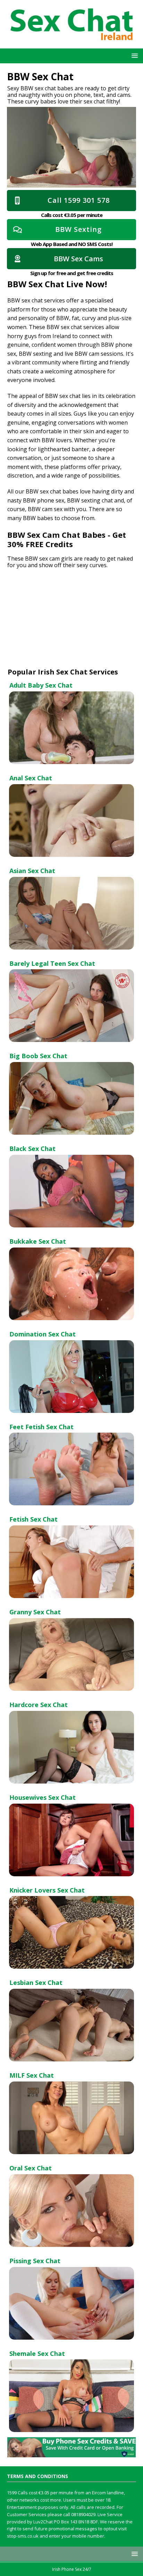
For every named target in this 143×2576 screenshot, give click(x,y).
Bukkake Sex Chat (38, 1241)
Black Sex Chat (32, 1149)
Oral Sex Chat (31, 2168)
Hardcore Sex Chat (39, 1705)
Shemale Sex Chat (37, 2353)
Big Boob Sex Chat (38, 1056)
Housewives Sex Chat (43, 1797)
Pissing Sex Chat (35, 2261)
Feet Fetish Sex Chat (41, 1427)
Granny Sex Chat (35, 1612)
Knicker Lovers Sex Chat (47, 1890)
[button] (133, 56)
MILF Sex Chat (32, 2075)
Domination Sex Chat (43, 1334)
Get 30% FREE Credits (67, 539)
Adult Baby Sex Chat (41, 685)
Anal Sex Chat (31, 778)
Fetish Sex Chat (33, 1519)
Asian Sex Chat (32, 871)
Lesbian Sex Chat (36, 1983)
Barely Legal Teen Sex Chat (52, 963)
